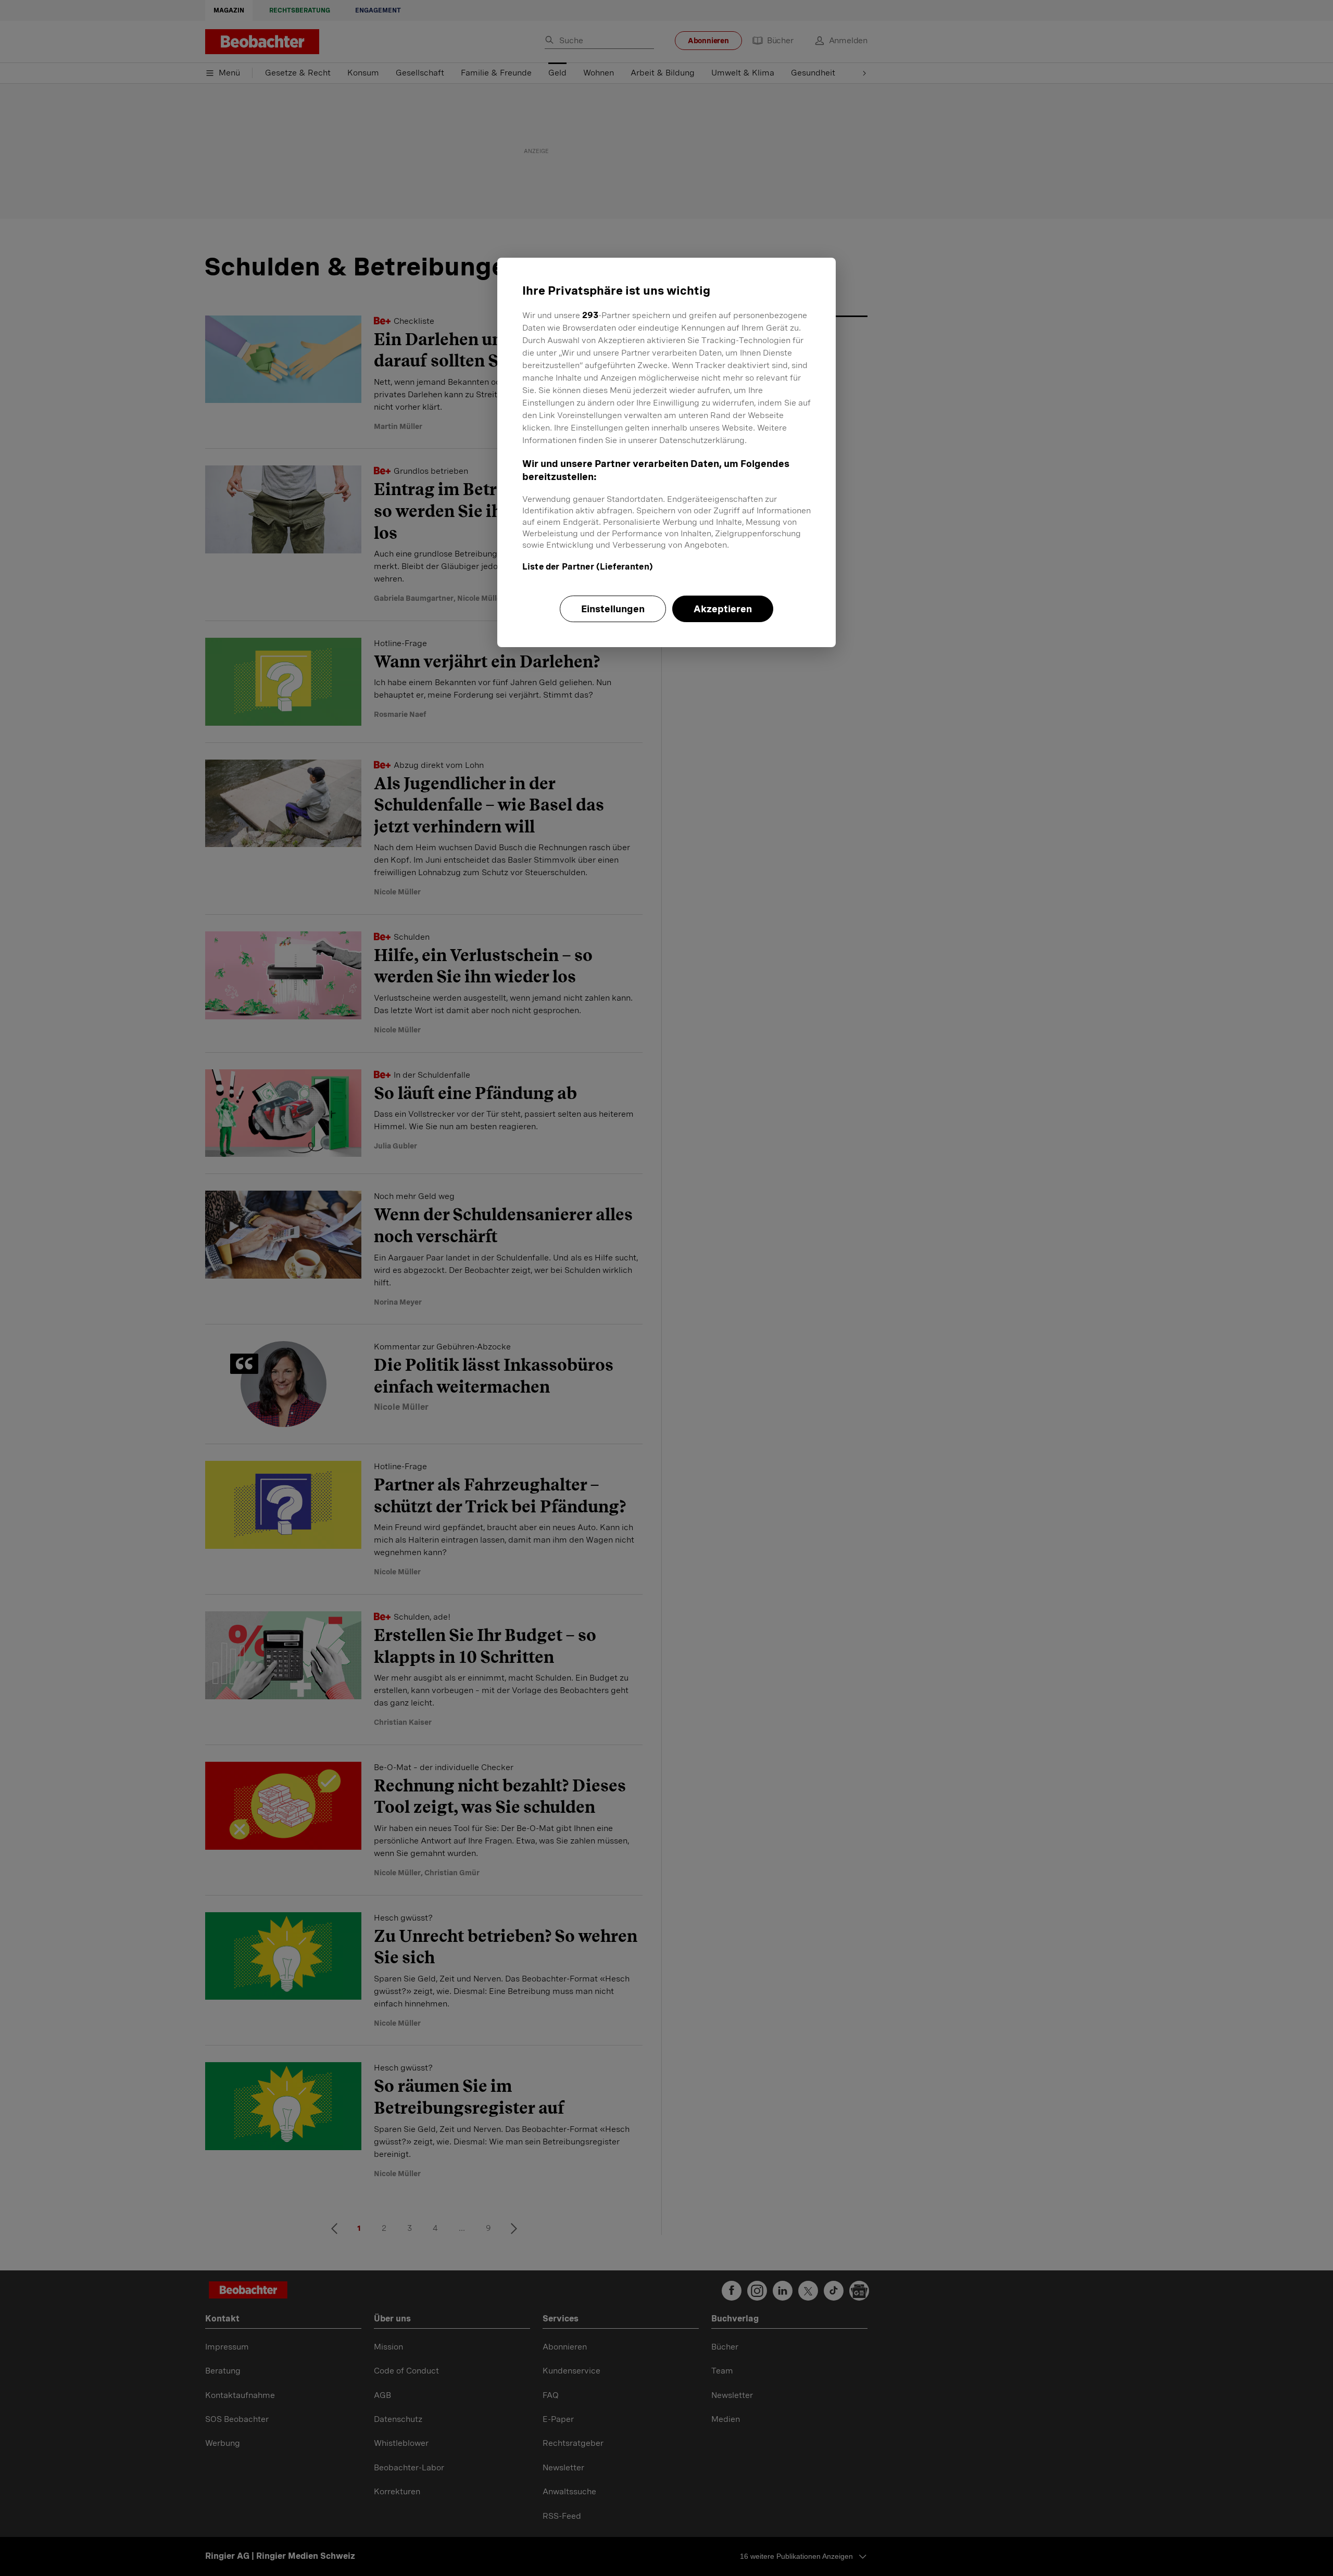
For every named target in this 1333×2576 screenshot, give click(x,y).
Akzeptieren (723, 609)
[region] (666, 452)
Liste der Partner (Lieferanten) (588, 567)
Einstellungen (613, 609)
